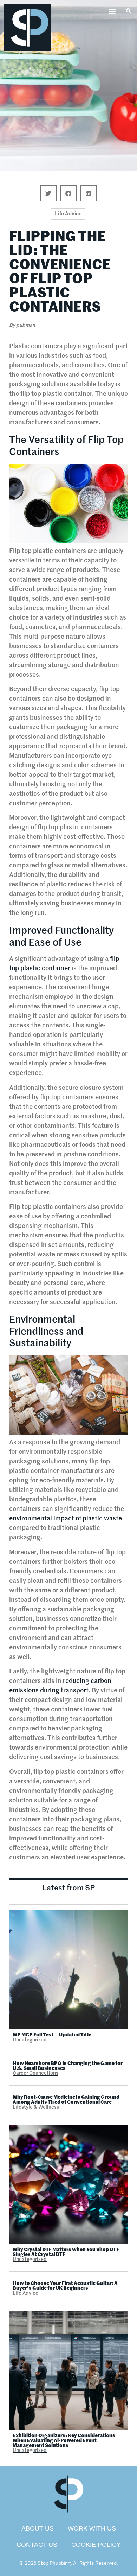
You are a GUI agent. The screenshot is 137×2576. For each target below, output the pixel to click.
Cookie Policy (96, 2545)
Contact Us (37, 2545)
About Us (38, 2528)
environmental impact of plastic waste (66, 1519)
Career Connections (35, 2073)
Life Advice (68, 214)
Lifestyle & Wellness (36, 2107)
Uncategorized (30, 2040)
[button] (112, 11)
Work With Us (92, 2528)
